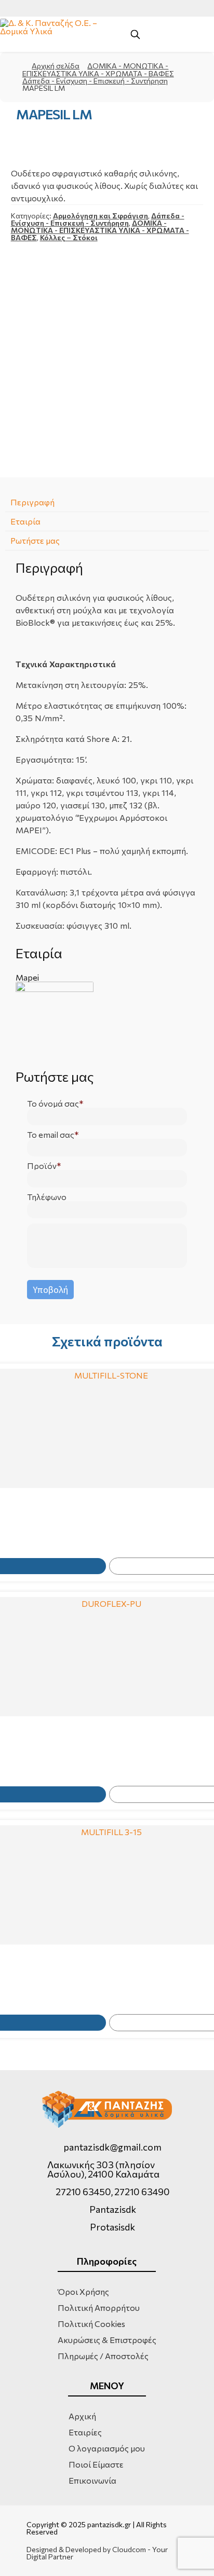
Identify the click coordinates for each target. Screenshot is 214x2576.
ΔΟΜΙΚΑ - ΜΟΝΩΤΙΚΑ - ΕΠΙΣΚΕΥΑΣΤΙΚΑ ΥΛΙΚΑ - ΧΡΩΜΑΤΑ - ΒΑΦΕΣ (98, 70)
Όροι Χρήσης (83, 2291)
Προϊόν (42, 1166)
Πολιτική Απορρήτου (99, 2308)
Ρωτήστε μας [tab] (35, 540)
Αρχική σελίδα (56, 66)
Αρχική (82, 2416)
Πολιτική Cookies (91, 2324)
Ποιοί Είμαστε (96, 2464)
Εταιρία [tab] (25, 521)
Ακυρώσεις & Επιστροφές (107, 2340)
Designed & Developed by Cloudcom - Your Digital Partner (97, 2553)
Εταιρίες (85, 2432)
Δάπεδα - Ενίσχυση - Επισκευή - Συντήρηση (95, 81)
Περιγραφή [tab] (32, 502)
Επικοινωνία (92, 2480)
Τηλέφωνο (47, 1197)
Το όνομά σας (53, 1104)
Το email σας (51, 1135)
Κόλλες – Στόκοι (69, 237)
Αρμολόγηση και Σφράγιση (101, 216)
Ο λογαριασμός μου (107, 2448)
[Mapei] (107, 1021)
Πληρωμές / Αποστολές (103, 2356)
